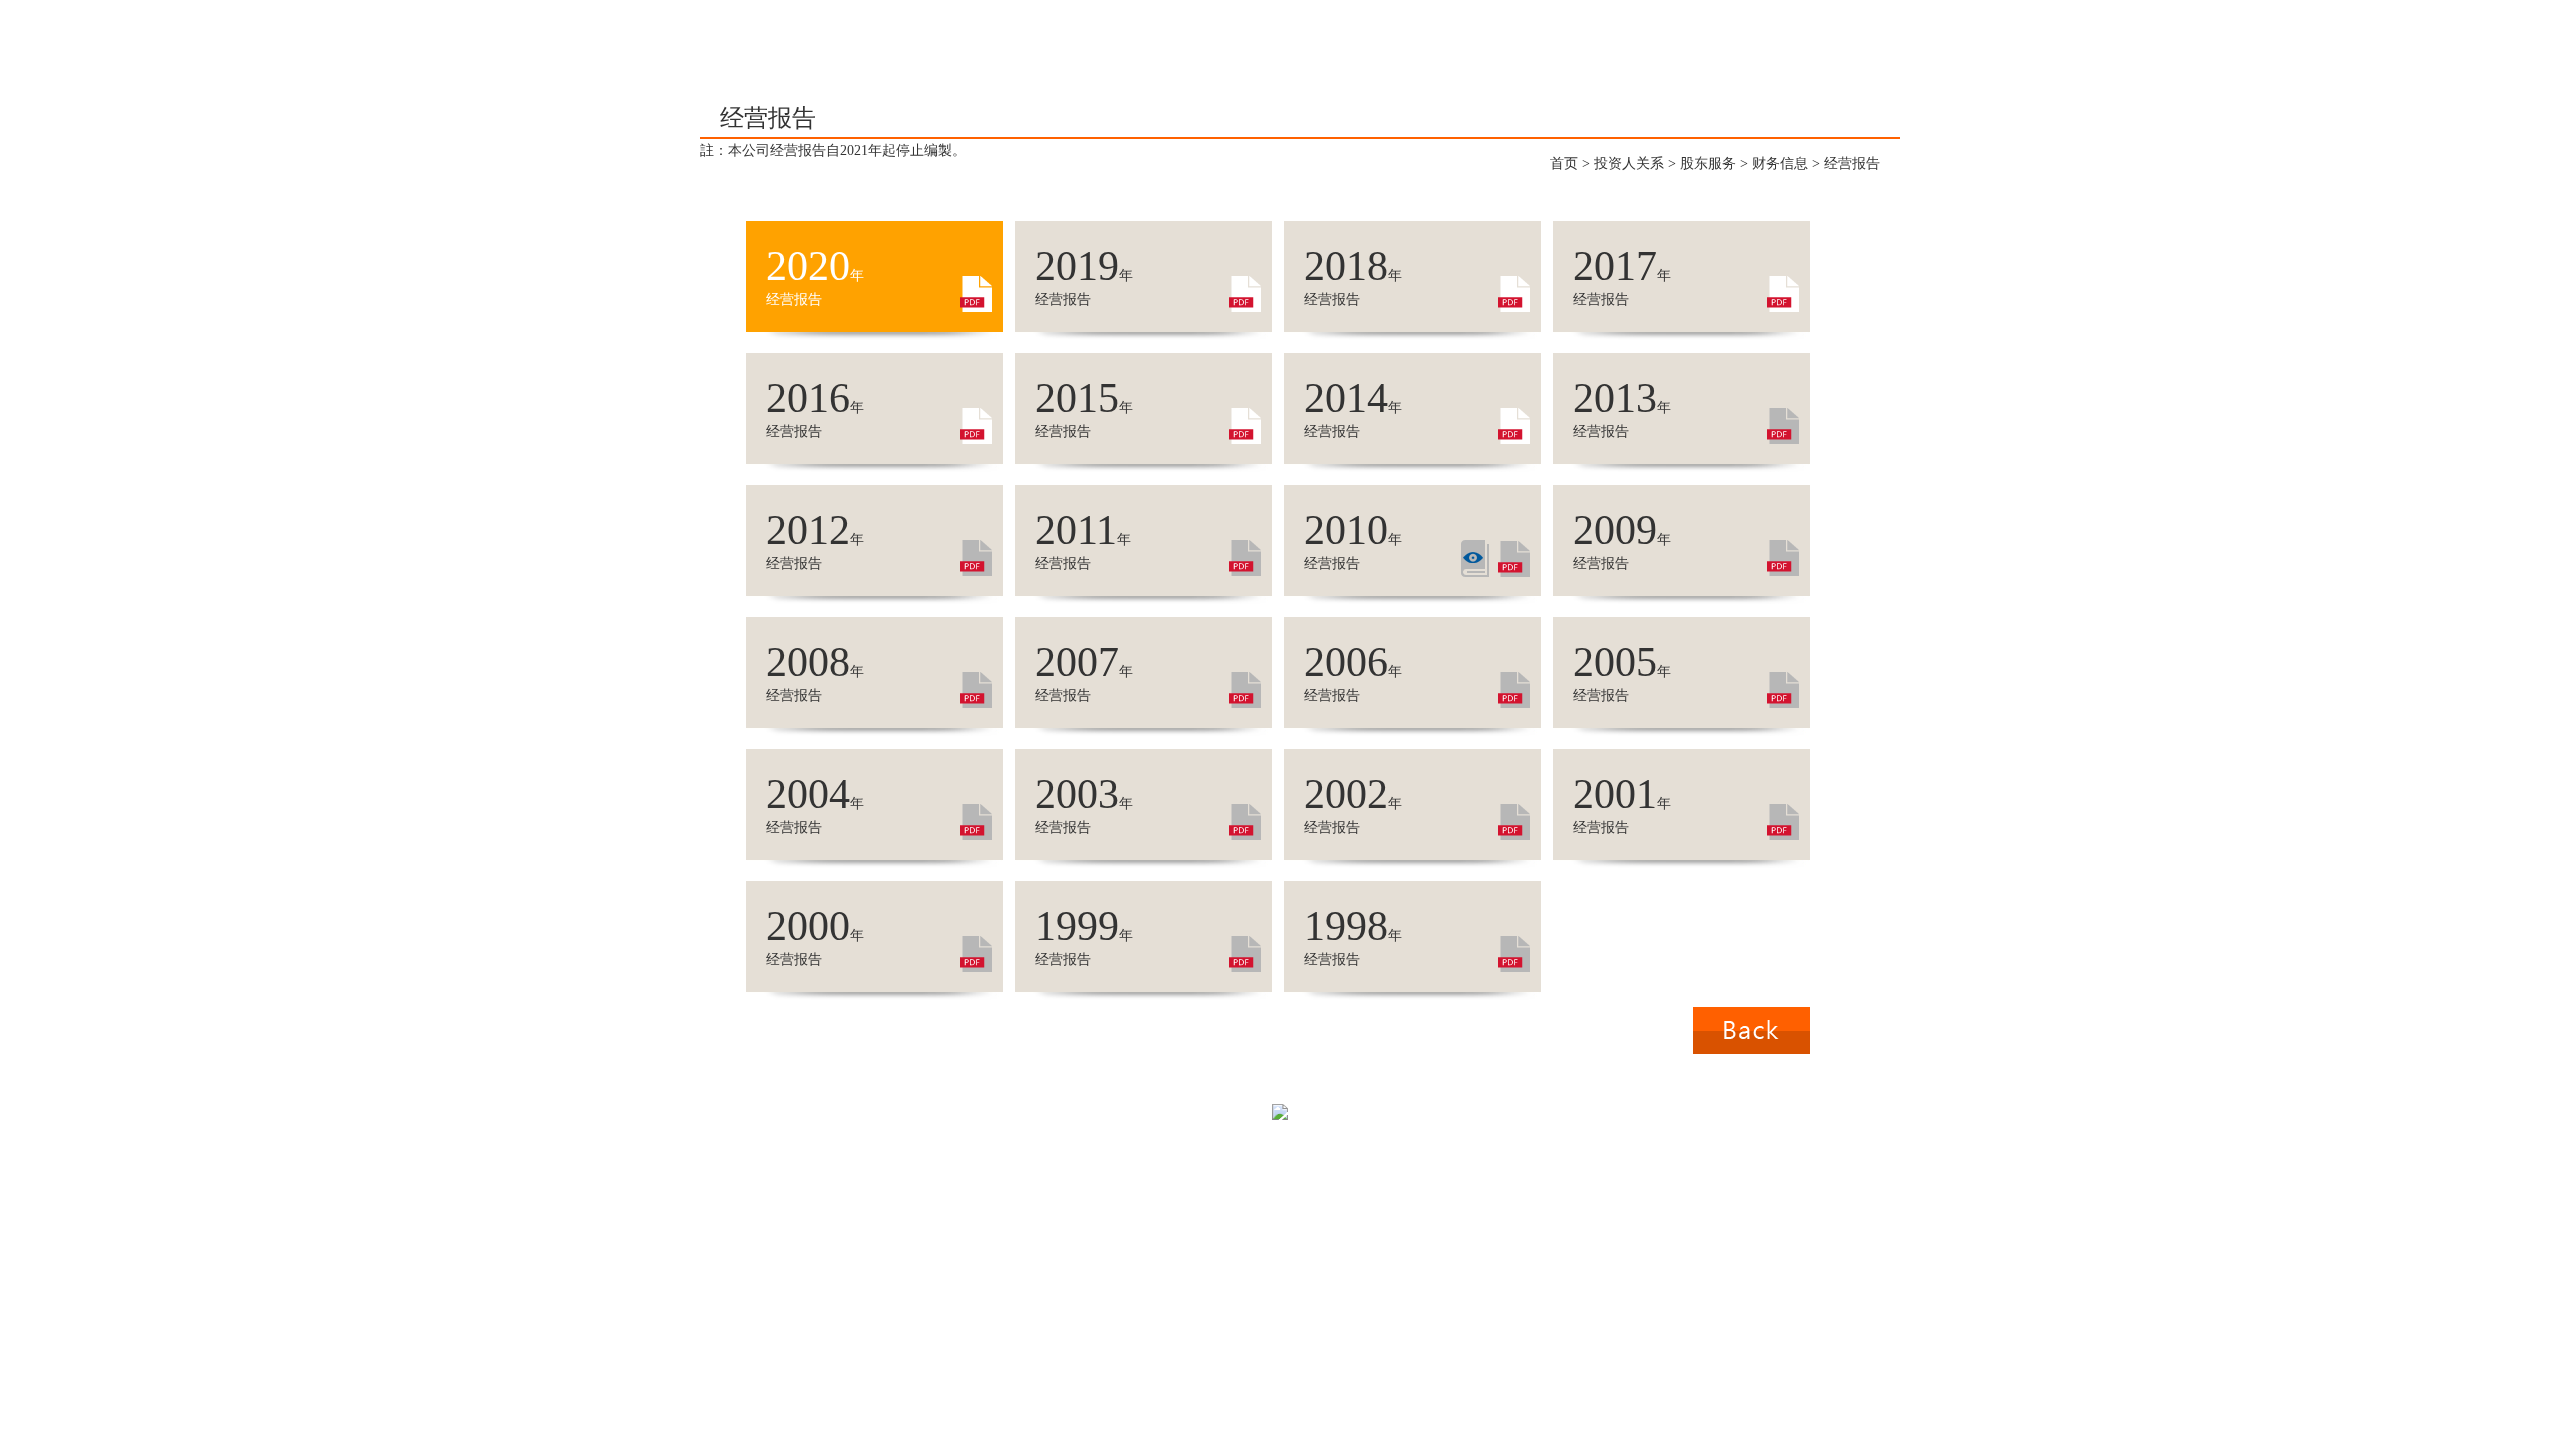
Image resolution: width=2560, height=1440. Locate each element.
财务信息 (1780, 163)
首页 (1564, 163)
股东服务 (1708, 163)
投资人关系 (1629, 163)
